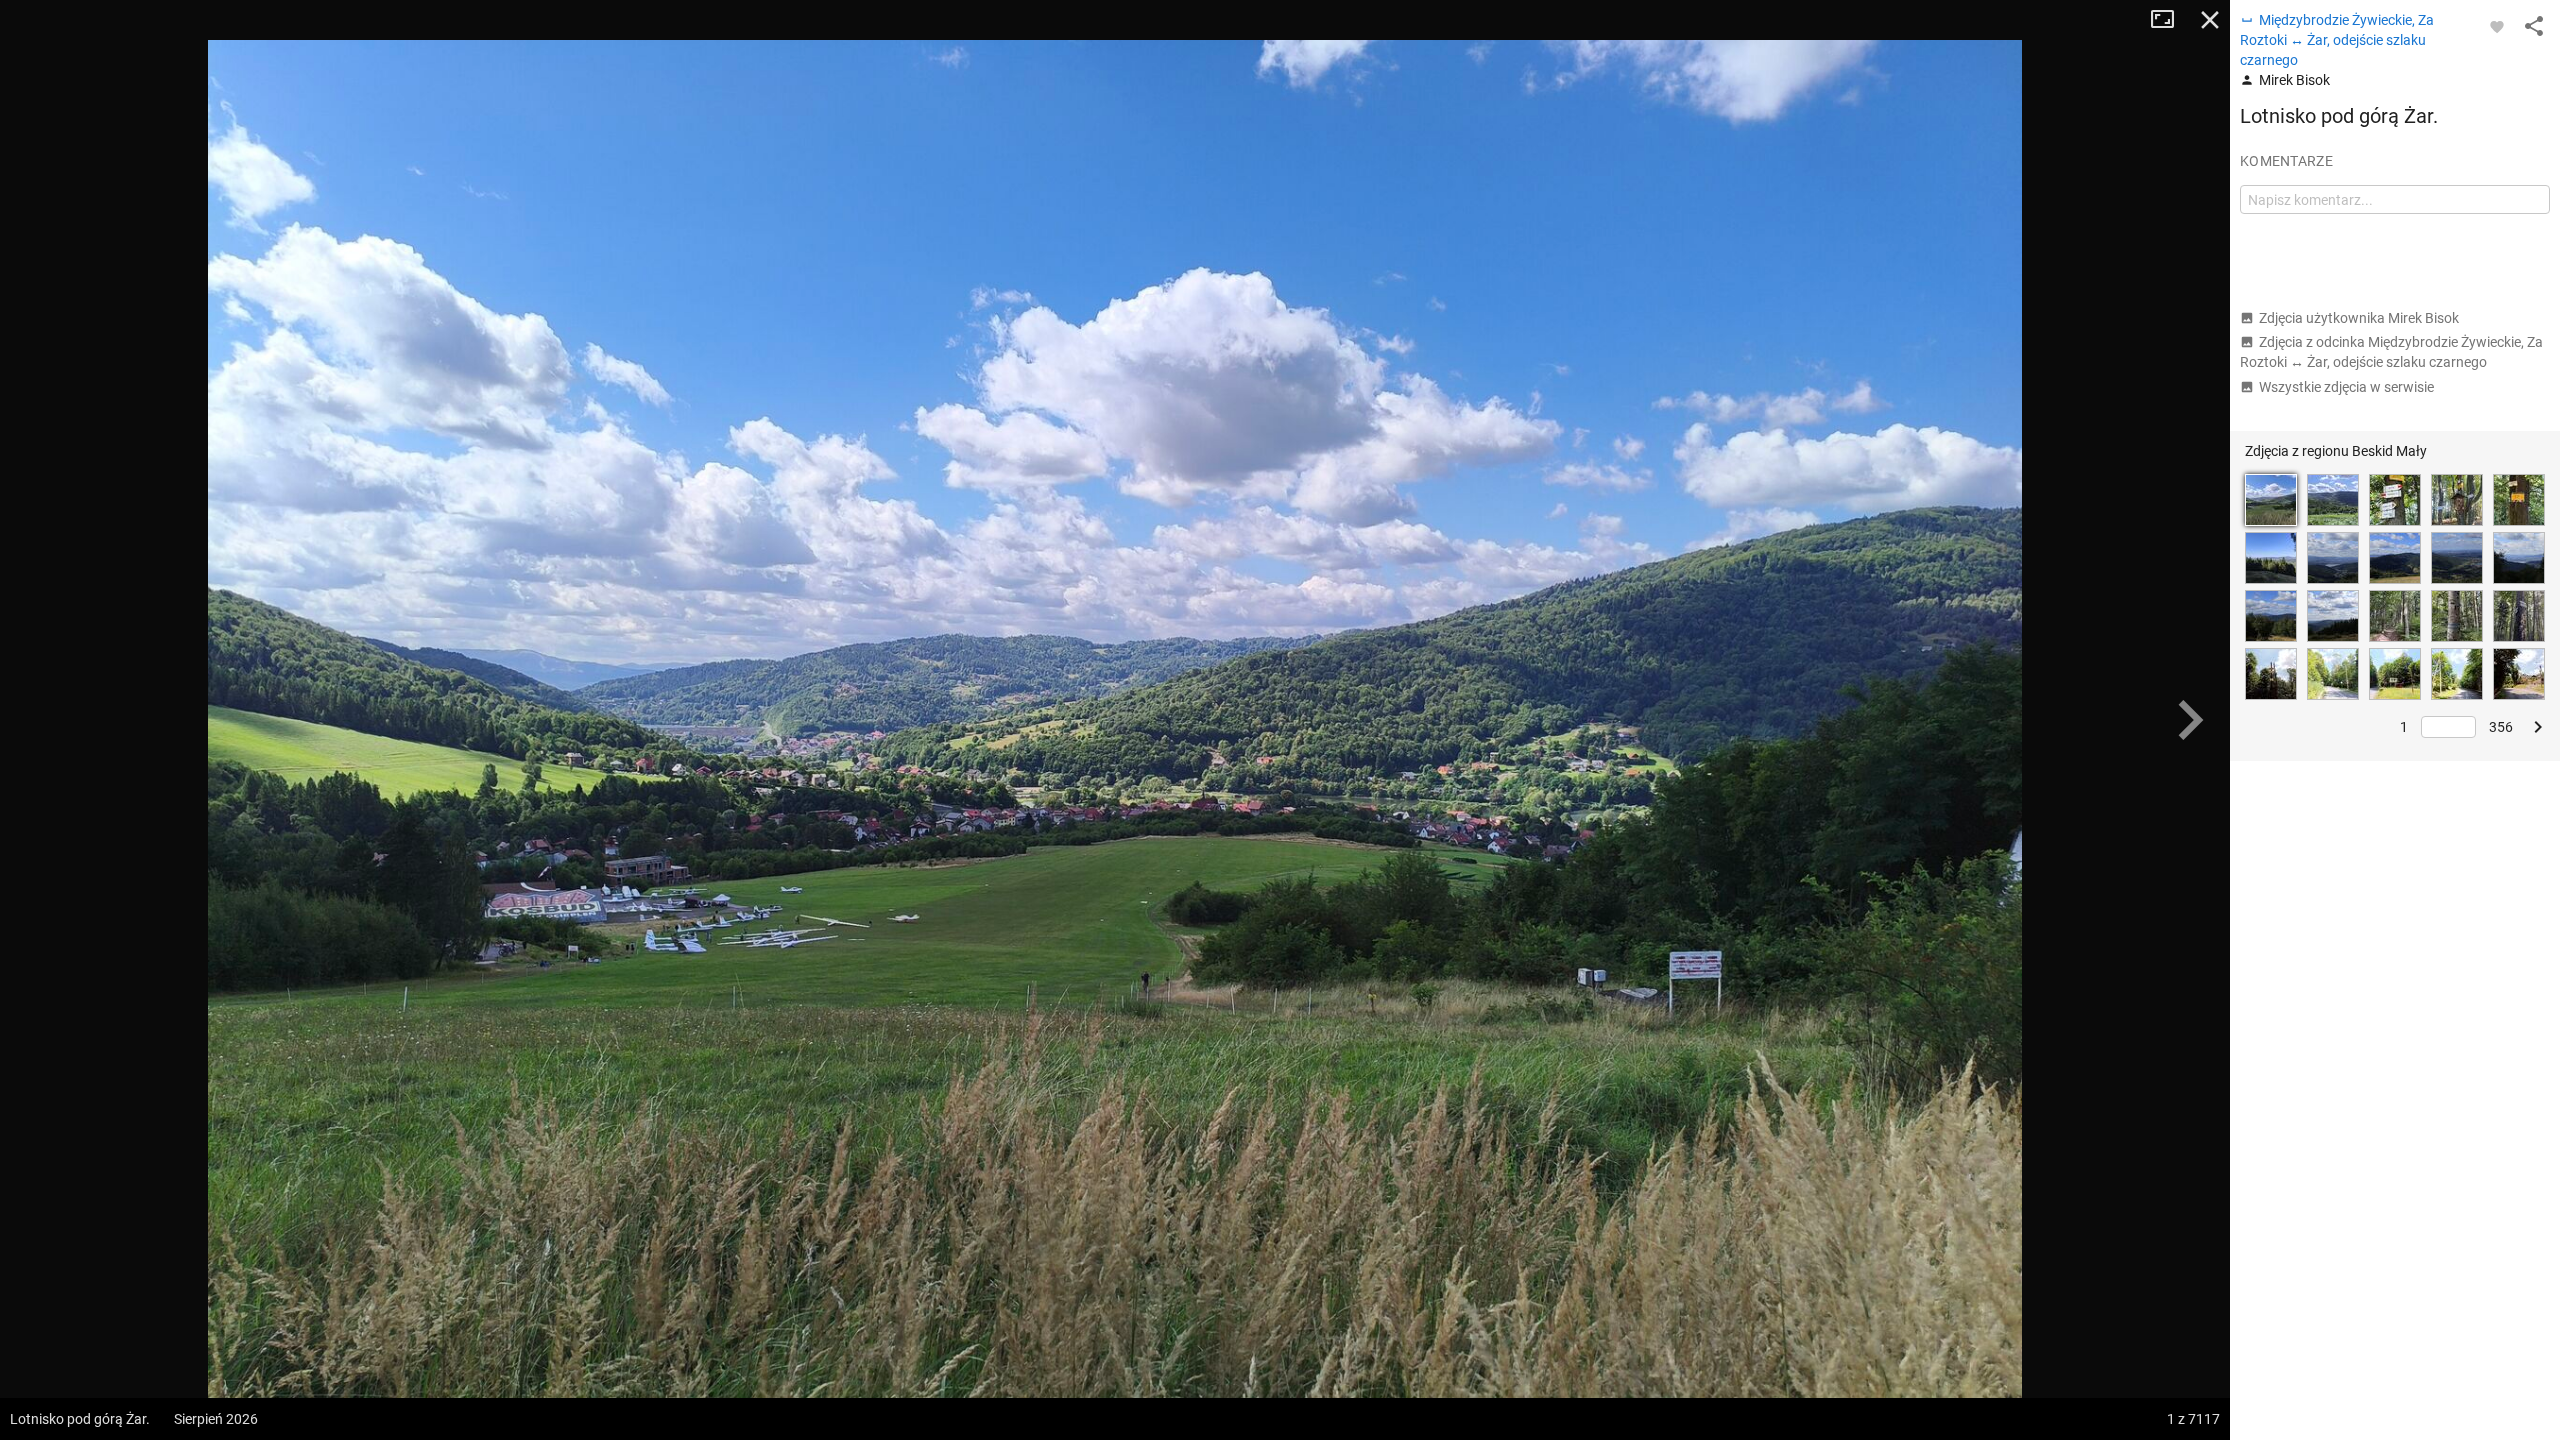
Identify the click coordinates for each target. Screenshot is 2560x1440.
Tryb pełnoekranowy (2170, 20)
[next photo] (2190, 720)
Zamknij (2210, 20)
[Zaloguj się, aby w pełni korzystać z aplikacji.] (2497, 26)
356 (2501, 727)
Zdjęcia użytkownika (2359, 318)
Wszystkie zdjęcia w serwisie (2346, 387)
